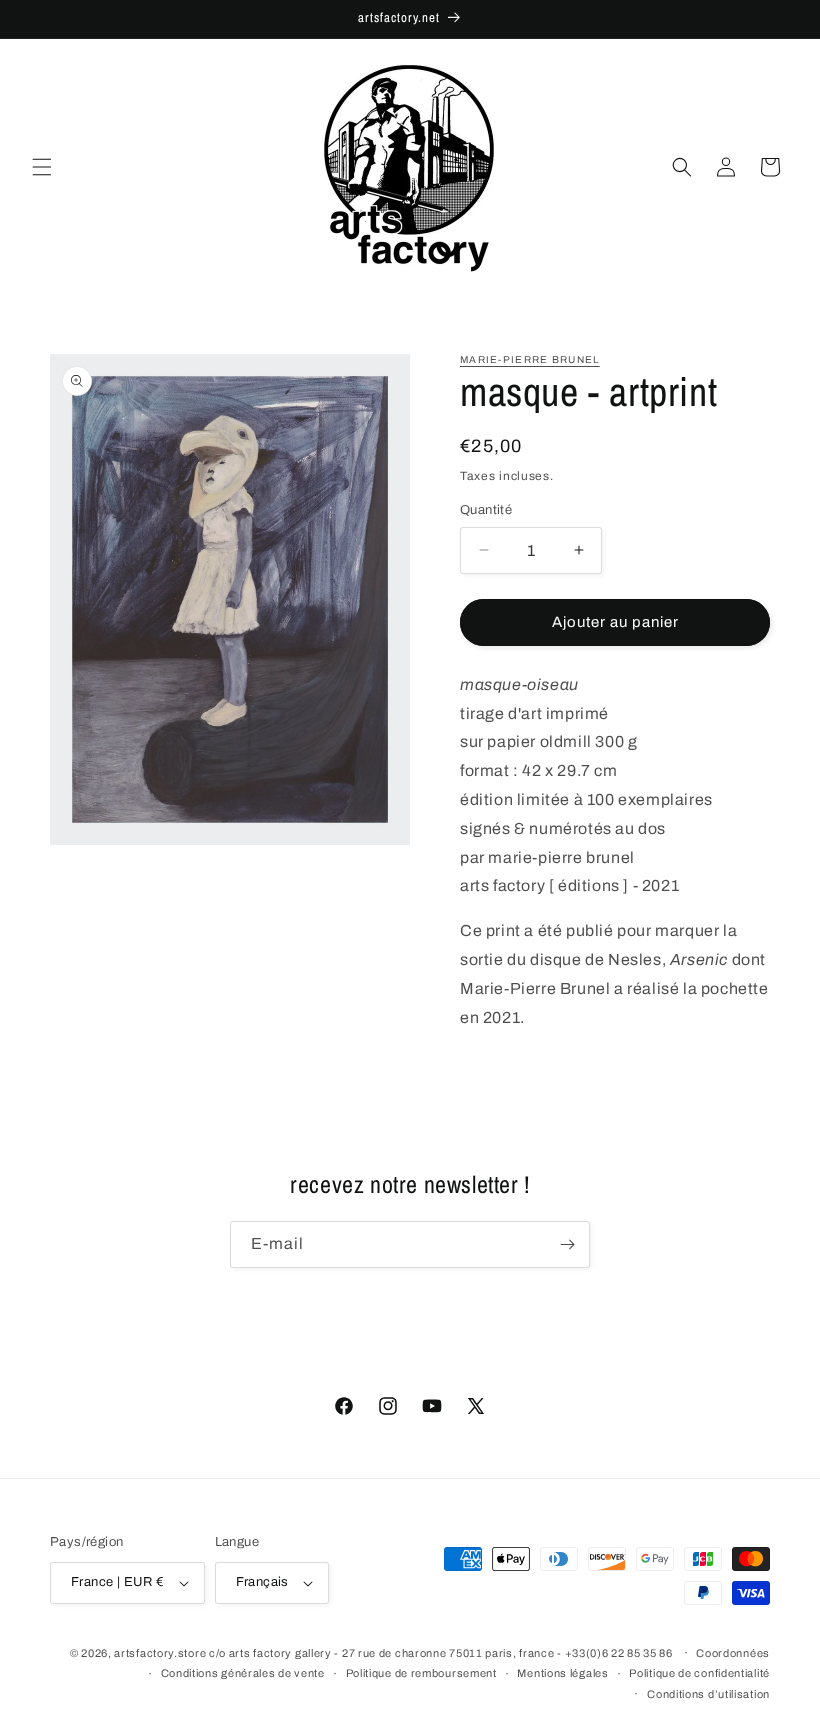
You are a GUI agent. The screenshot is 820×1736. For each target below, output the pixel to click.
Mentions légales (562, 1673)
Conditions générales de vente (243, 1673)
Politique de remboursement (421, 1673)
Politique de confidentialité (699, 1673)
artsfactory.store (160, 1653)
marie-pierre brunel (530, 359)
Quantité (486, 510)
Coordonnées (733, 1653)
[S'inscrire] (567, 1244)
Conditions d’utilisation (708, 1694)
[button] (42, 167)
